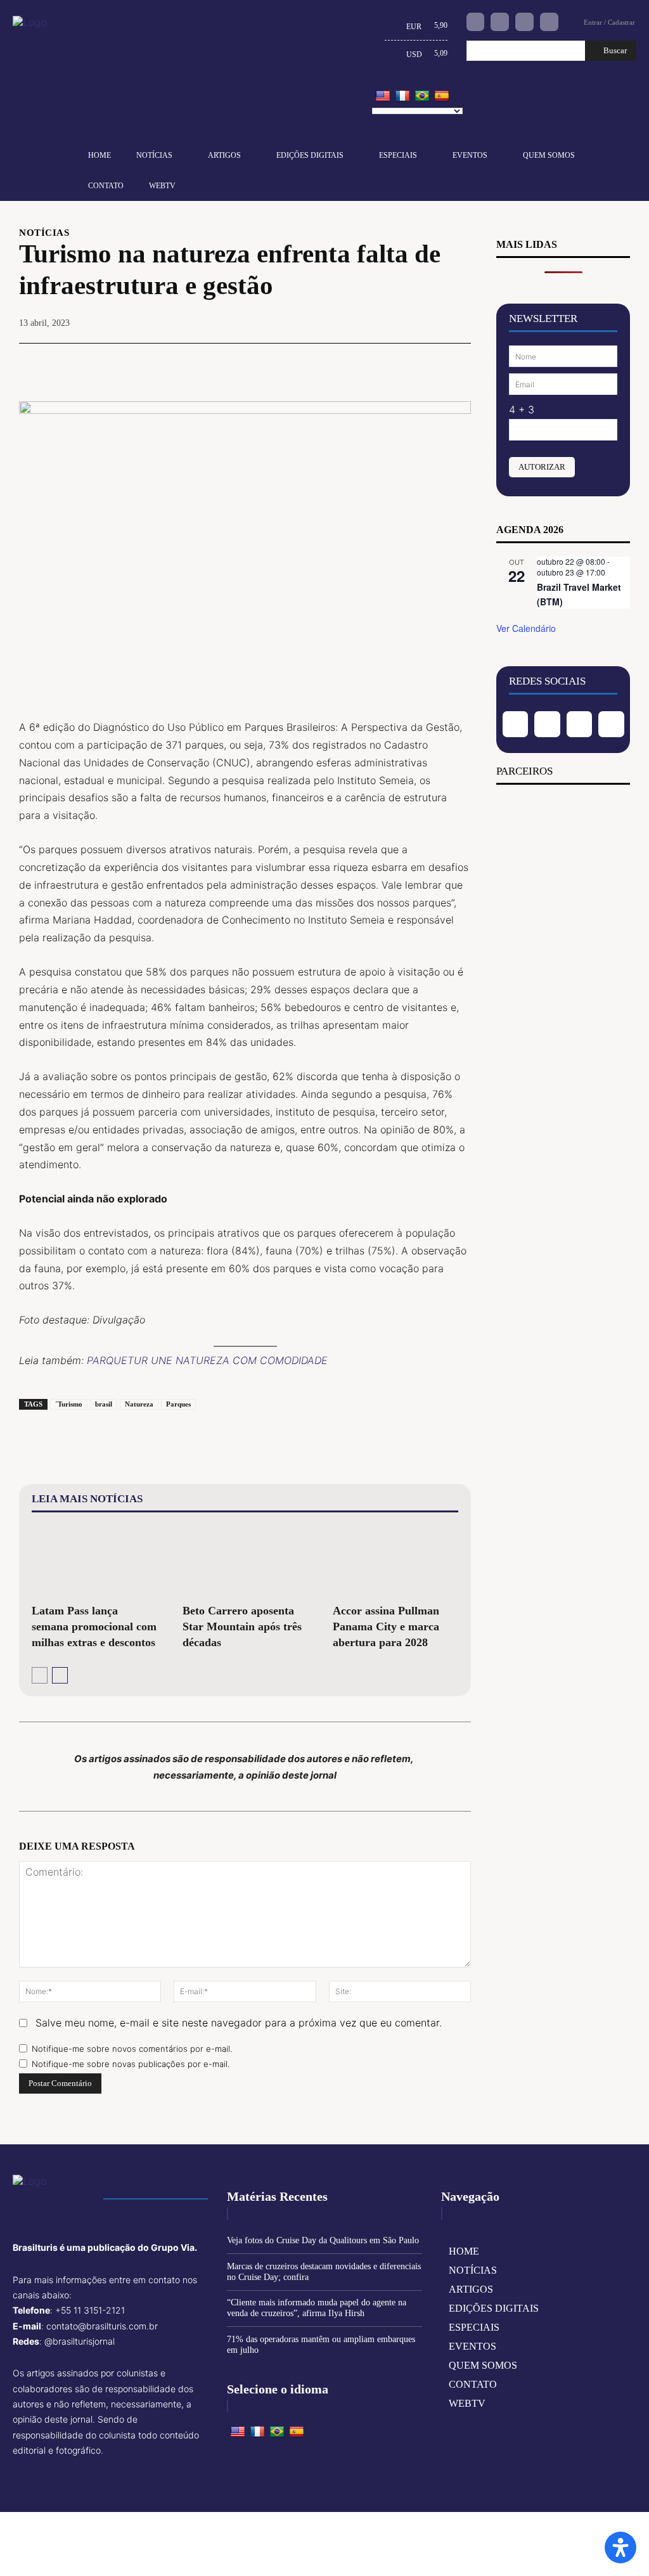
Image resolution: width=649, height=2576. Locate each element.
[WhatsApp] (428, 363)
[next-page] (60, 1675)
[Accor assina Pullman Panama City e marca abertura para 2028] (395, 1560)
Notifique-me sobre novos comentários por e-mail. (132, 2049)
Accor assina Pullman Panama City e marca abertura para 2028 (386, 1626)
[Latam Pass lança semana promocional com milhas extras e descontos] (94, 1560)
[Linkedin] (524, 22)
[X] (369, 363)
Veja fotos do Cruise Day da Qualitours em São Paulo (323, 2240)
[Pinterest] (399, 363)
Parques (178, 1404)
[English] (383, 96)
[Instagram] (500, 22)
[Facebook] (476, 22)
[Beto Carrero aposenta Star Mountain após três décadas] (245, 1560)
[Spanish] (442, 96)
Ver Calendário (526, 628)
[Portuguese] (422, 96)
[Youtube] (549, 22)
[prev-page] (40, 1675)
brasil (104, 1404)
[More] (458, 363)
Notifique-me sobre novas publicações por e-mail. (131, 2064)
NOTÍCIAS (44, 233)
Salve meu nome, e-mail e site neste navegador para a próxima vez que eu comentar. (239, 2023)
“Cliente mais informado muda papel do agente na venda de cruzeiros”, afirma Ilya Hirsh (317, 2308)
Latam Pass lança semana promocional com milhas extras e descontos (94, 1626)
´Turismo (69, 1404)
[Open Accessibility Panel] (620, 2547)
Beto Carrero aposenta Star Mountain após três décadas (242, 1626)
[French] (402, 96)
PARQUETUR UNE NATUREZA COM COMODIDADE (207, 1360)
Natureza (139, 1404)
